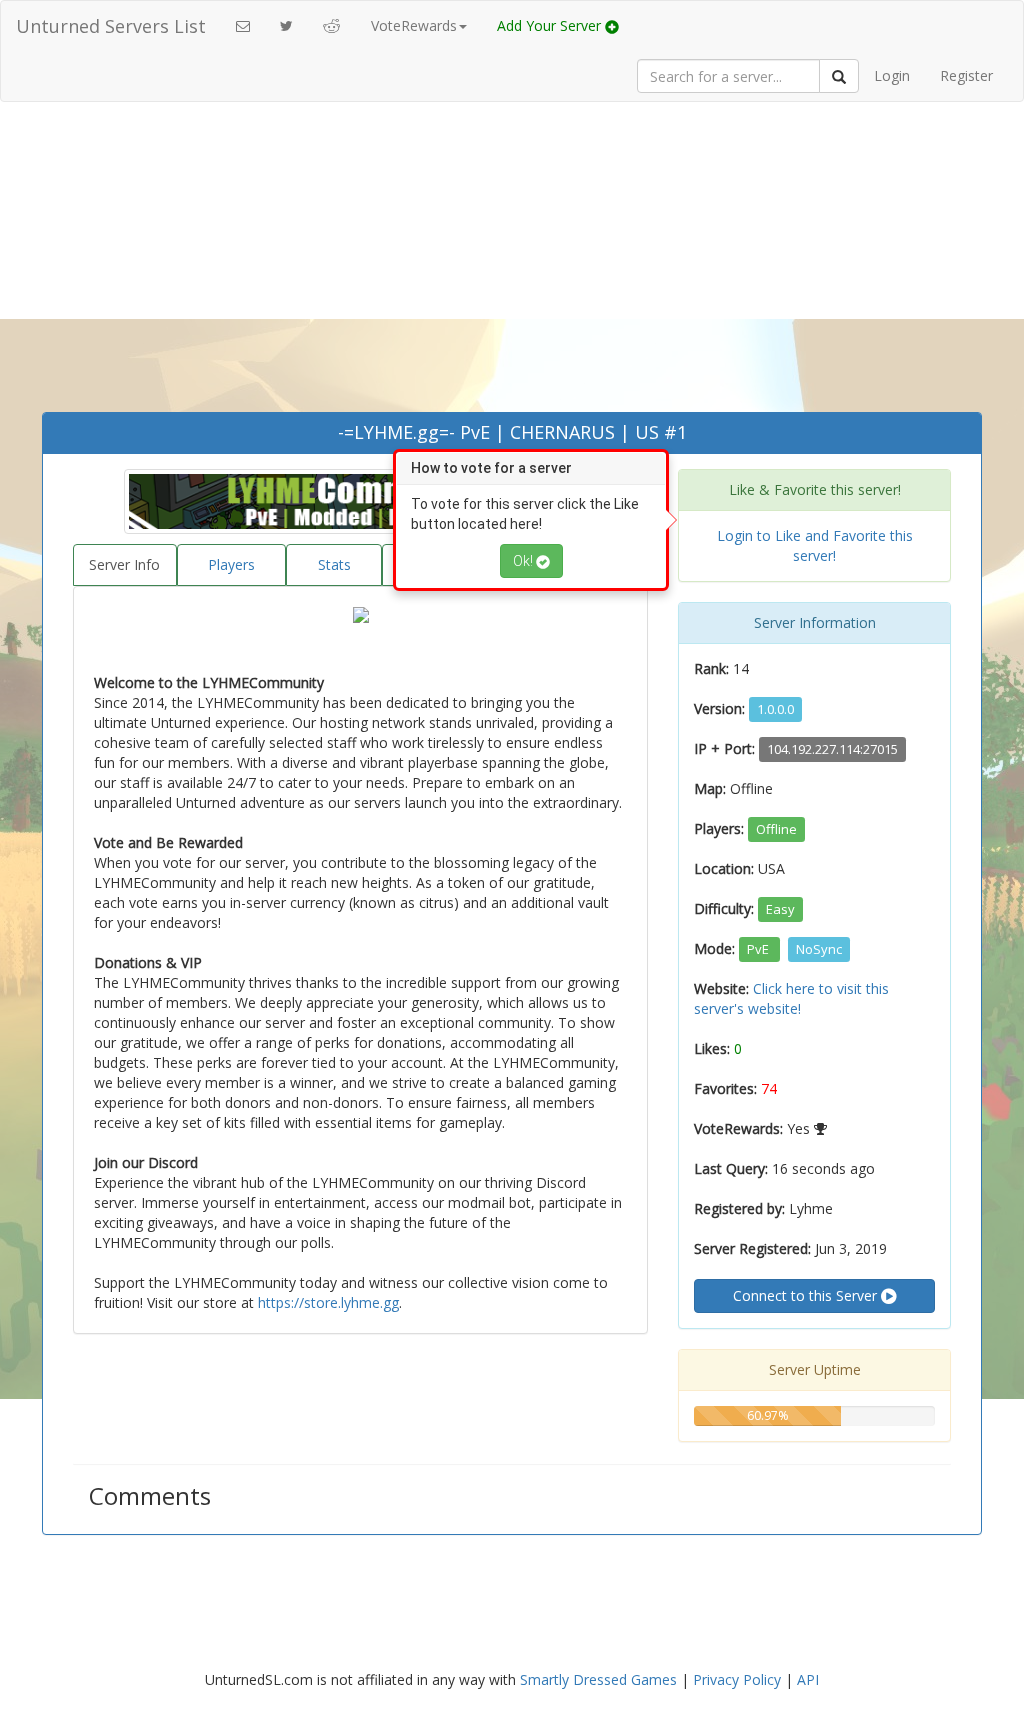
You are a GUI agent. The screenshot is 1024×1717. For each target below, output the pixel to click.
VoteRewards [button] (414, 25)
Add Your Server (551, 25)
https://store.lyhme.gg (328, 1302)
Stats (334, 564)
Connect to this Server (807, 1295)
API (808, 1679)
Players (231, 564)
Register (966, 75)
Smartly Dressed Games (598, 1679)
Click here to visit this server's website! (791, 998)
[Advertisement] (512, 262)
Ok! (524, 561)
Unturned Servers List (111, 26)
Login (892, 75)
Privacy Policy (737, 1679)
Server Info (124, 564)
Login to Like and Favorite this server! (815, 545)
